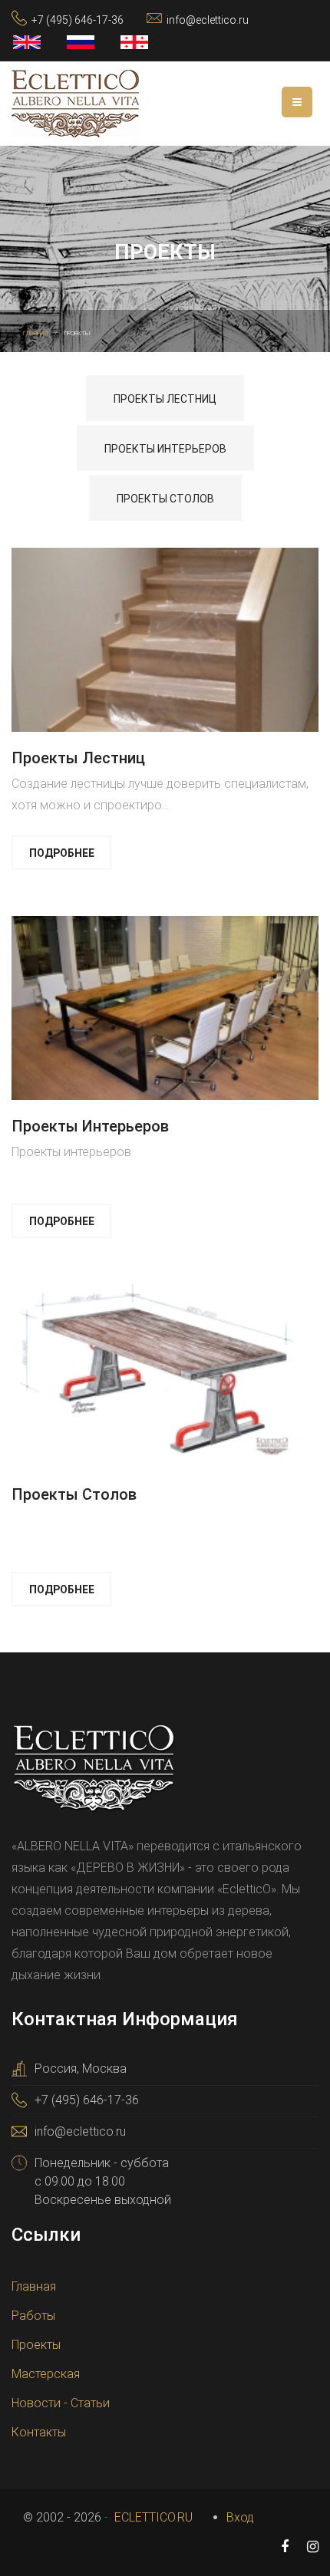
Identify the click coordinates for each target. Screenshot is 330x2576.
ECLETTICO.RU (152, 2517)
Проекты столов (165, 499)
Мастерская (46, 2374)
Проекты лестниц (165, 399)
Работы (33, 2316)
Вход (240, 2517)
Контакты (39, 2432)
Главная (34, 2286)
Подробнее (62, 853)
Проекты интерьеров (165, 449)
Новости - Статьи (61, 2403)
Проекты (36, 2345)
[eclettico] (75, 102)
